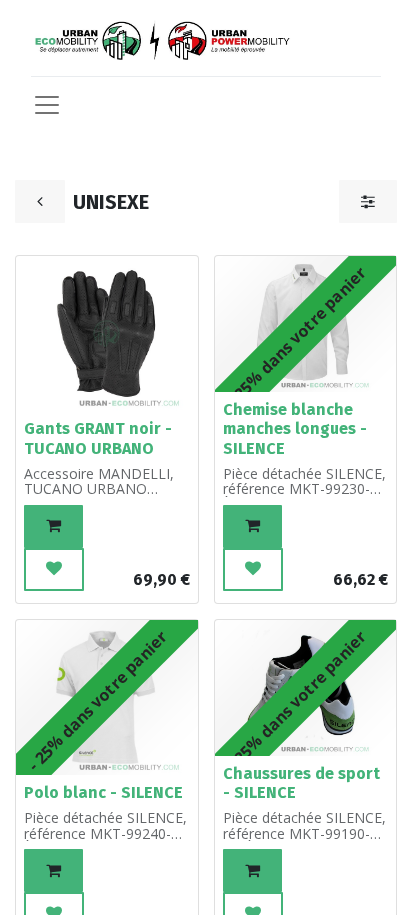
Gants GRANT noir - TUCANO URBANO (98, 438)
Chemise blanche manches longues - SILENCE (295, 428)
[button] (53, 526)
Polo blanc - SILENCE (103, 792)
